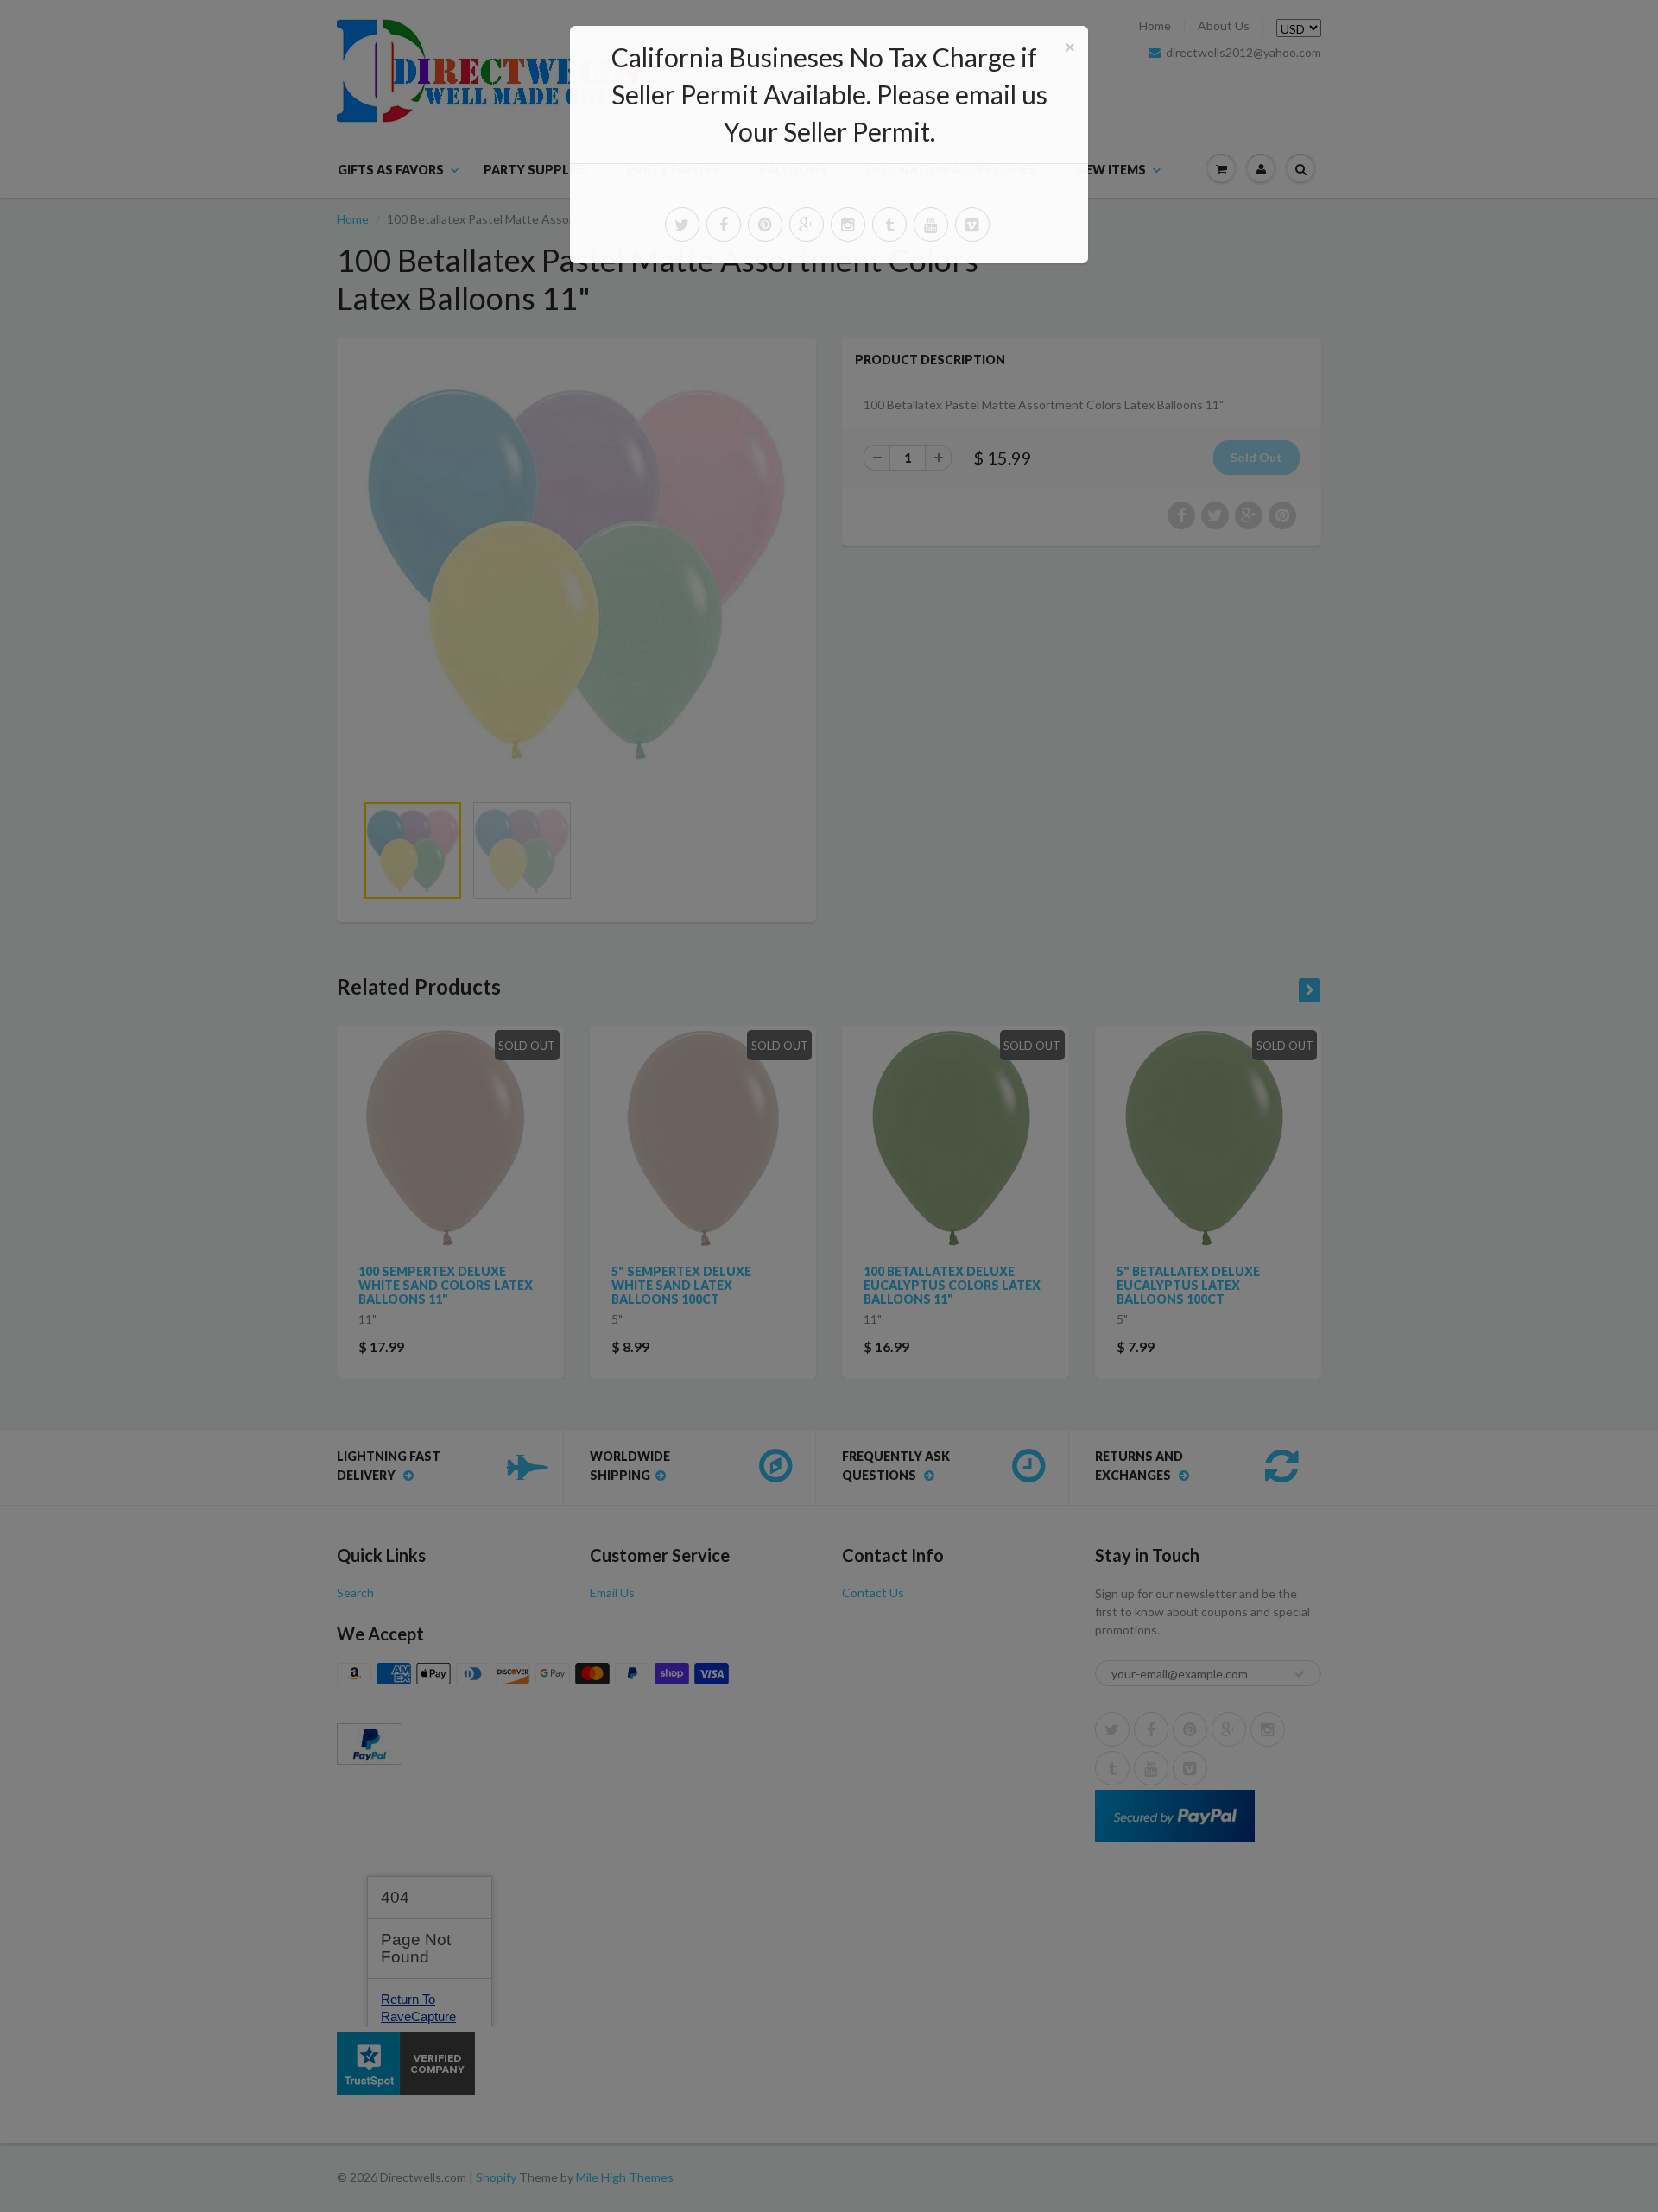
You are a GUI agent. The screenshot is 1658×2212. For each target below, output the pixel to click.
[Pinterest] (765, 224)
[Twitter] (682, 224)
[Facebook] (724, 224)
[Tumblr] (889, 224)
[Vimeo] (972, 224)
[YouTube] (931, 224)
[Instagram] (848, 224)
